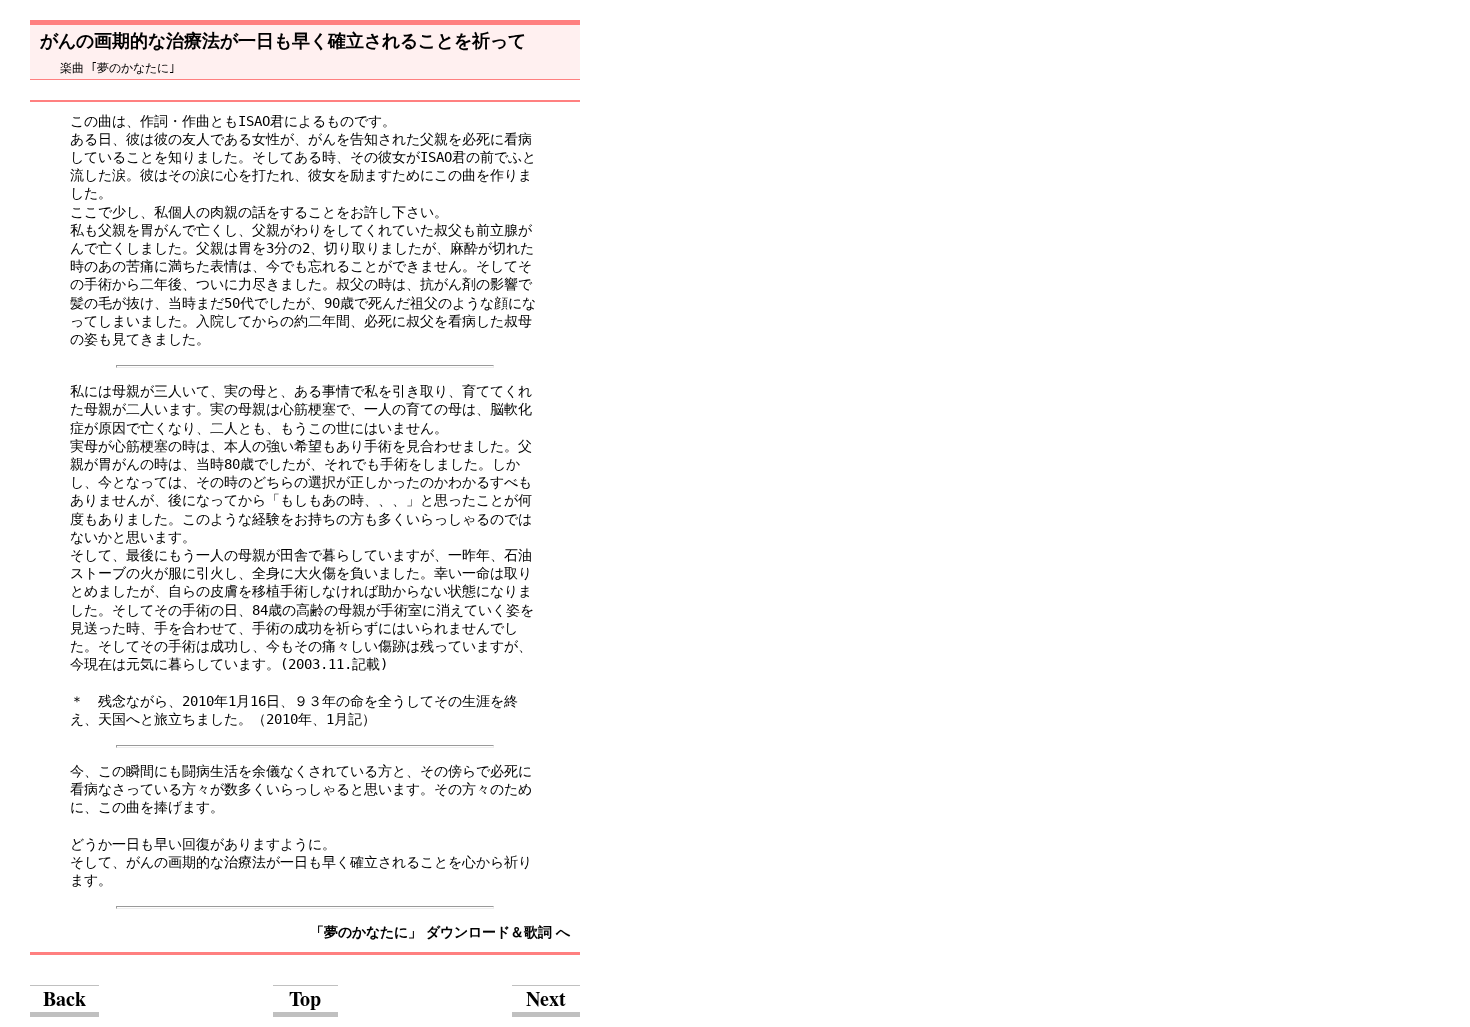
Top (305, 998)
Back (64, 998)
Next (546, 998)
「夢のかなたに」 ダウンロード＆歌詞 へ (440, 932)
